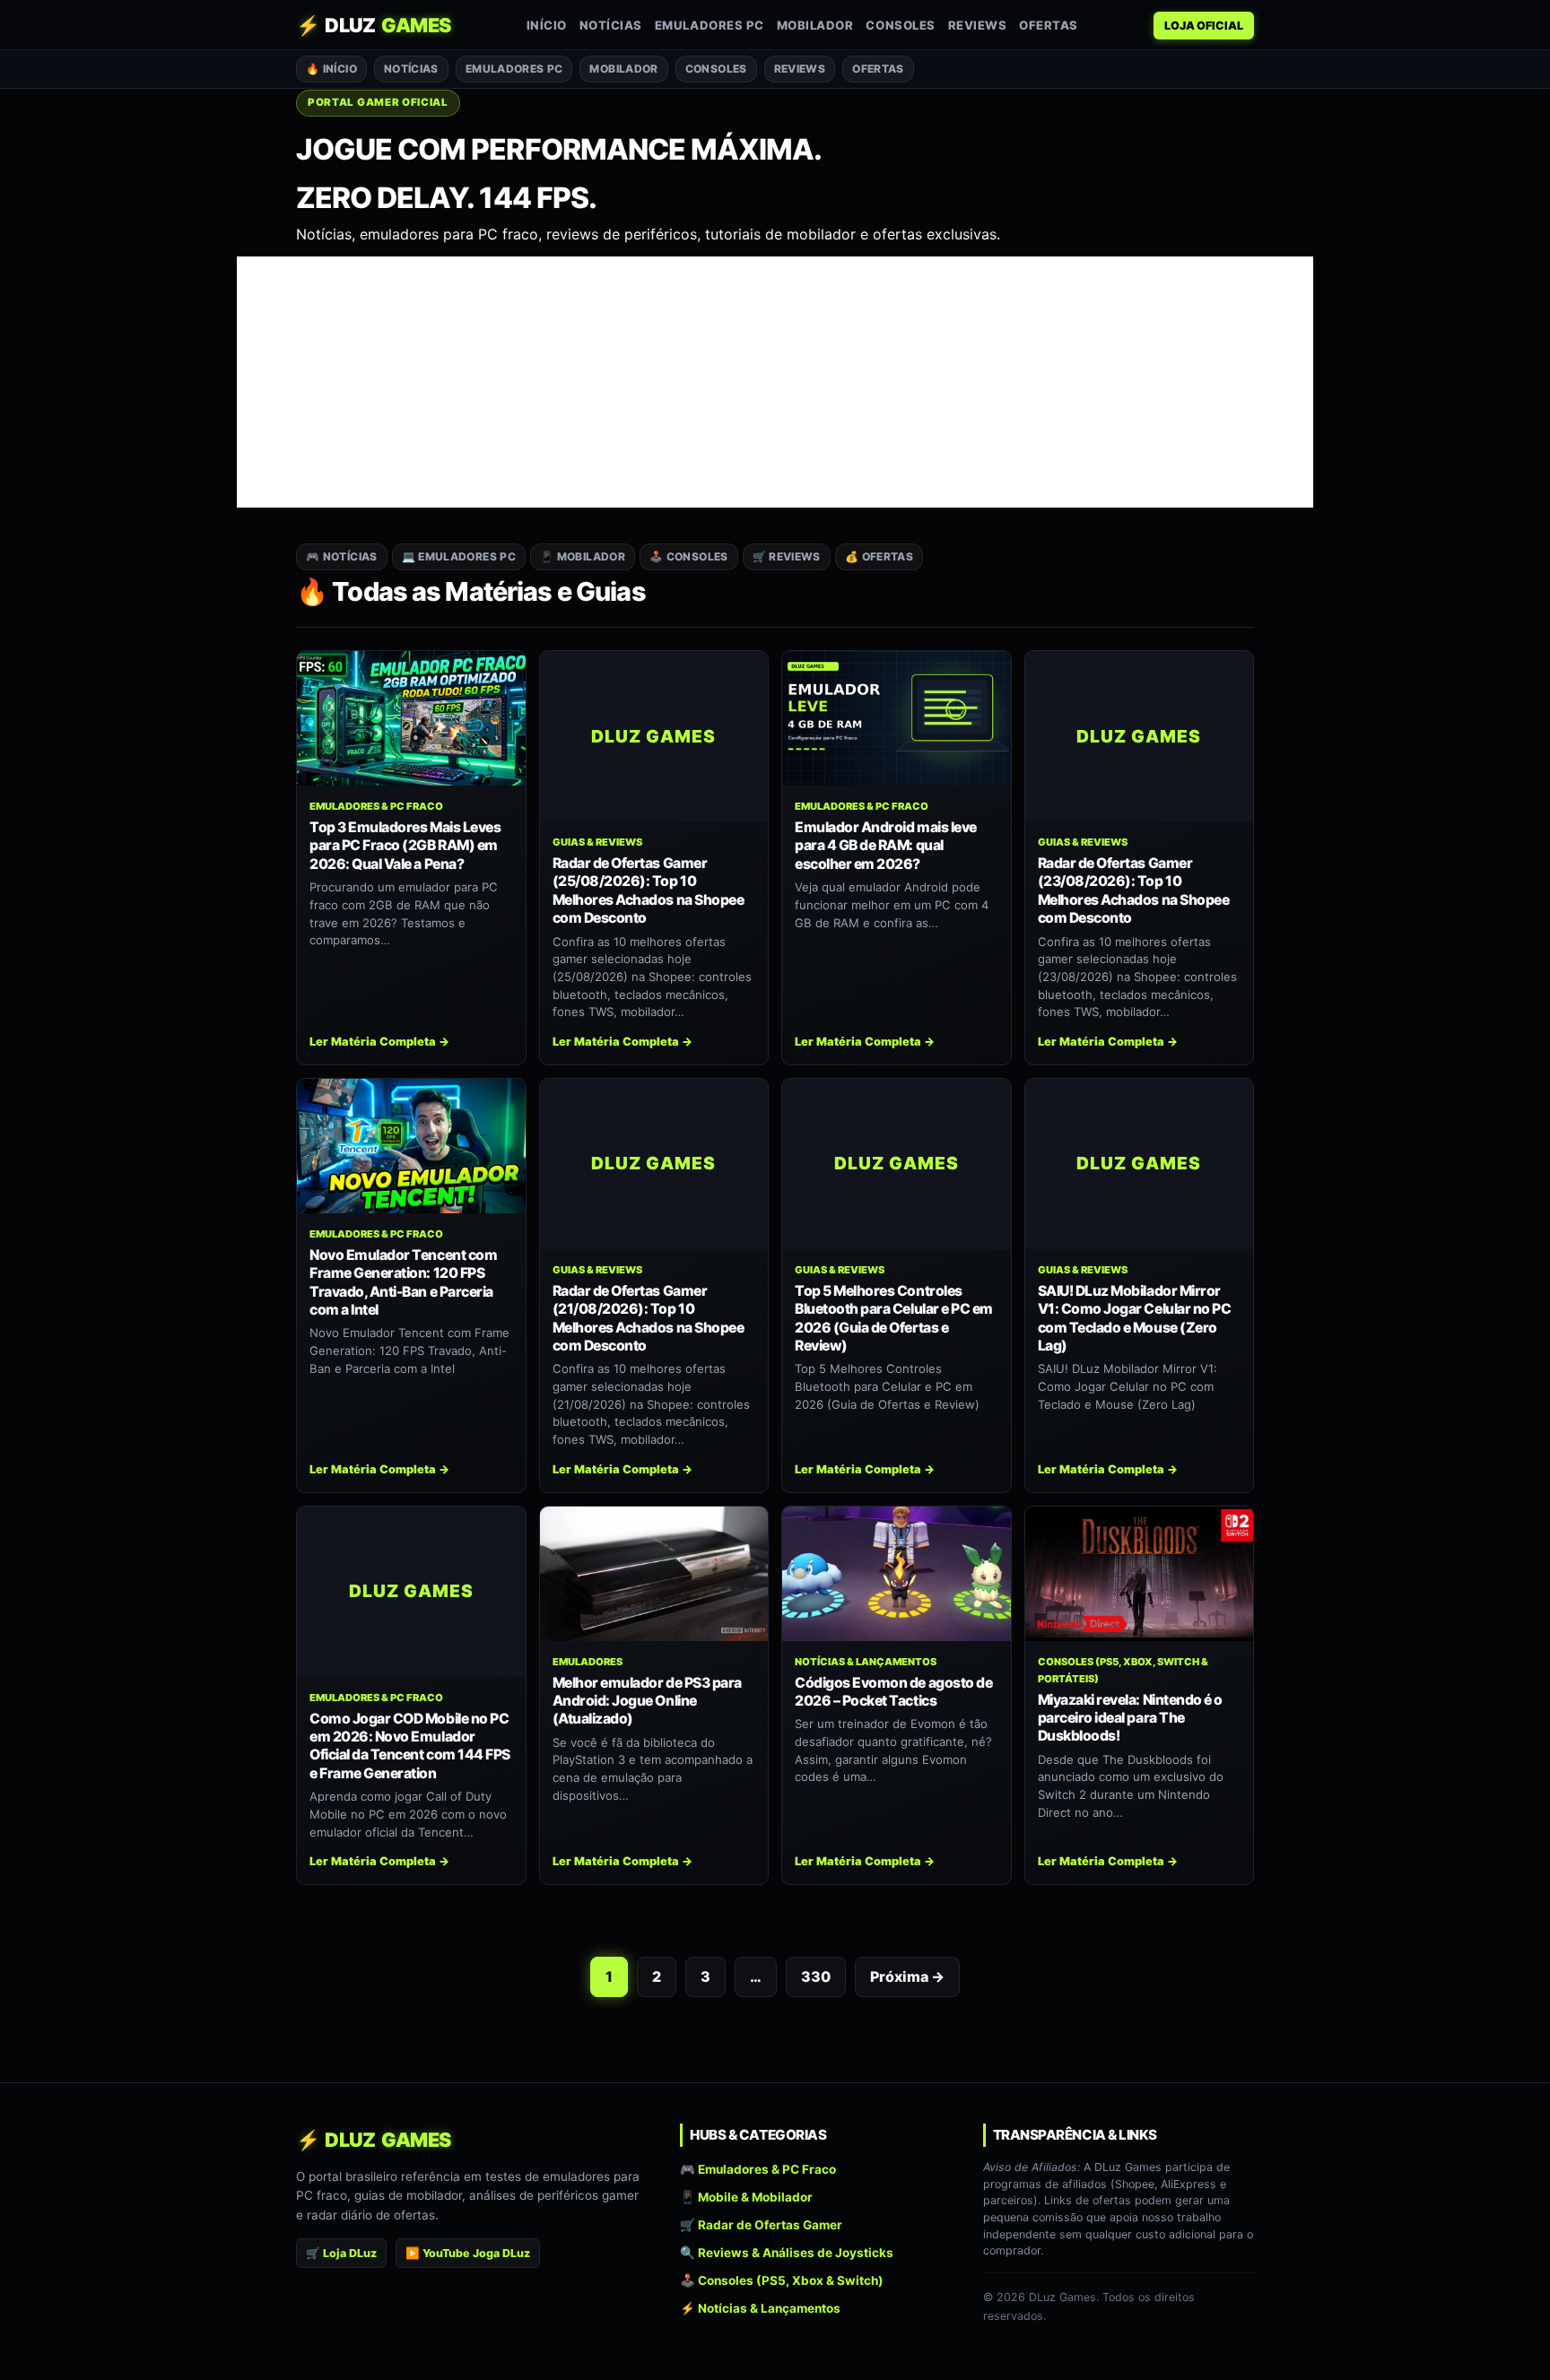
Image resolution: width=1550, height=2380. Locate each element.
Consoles (900, 25)
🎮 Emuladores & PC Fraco (758, 2169)
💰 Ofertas (879, 556)
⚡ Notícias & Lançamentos (760, 2309)
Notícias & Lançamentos (866, 1662)
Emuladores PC (710, 25)
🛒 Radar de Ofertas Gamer (761, 2225)
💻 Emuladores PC (459, 556)
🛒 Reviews (787, 556)
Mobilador (815, 25)
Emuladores (588, 1662)
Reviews (978, 25)
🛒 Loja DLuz (341, 2253)
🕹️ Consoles (689, 556)
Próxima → (907, 1976)
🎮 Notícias (342, 556)
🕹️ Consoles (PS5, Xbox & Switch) (782, 2280)
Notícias (611, 25)
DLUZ (374, 25)
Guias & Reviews (597, 842)
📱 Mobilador (583, 556)
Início (547, 25)
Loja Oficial (1204, 26)
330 (816, 1976)
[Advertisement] (775, 382)
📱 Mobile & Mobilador (746, 2197)
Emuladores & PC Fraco (376, 806)
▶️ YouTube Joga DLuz (468, 2253)
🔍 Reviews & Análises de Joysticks (787, 2253)
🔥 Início (331, 69)
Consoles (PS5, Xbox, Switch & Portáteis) (1123, 1670)
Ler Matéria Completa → (379, 1042)
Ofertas (1049, 25)
